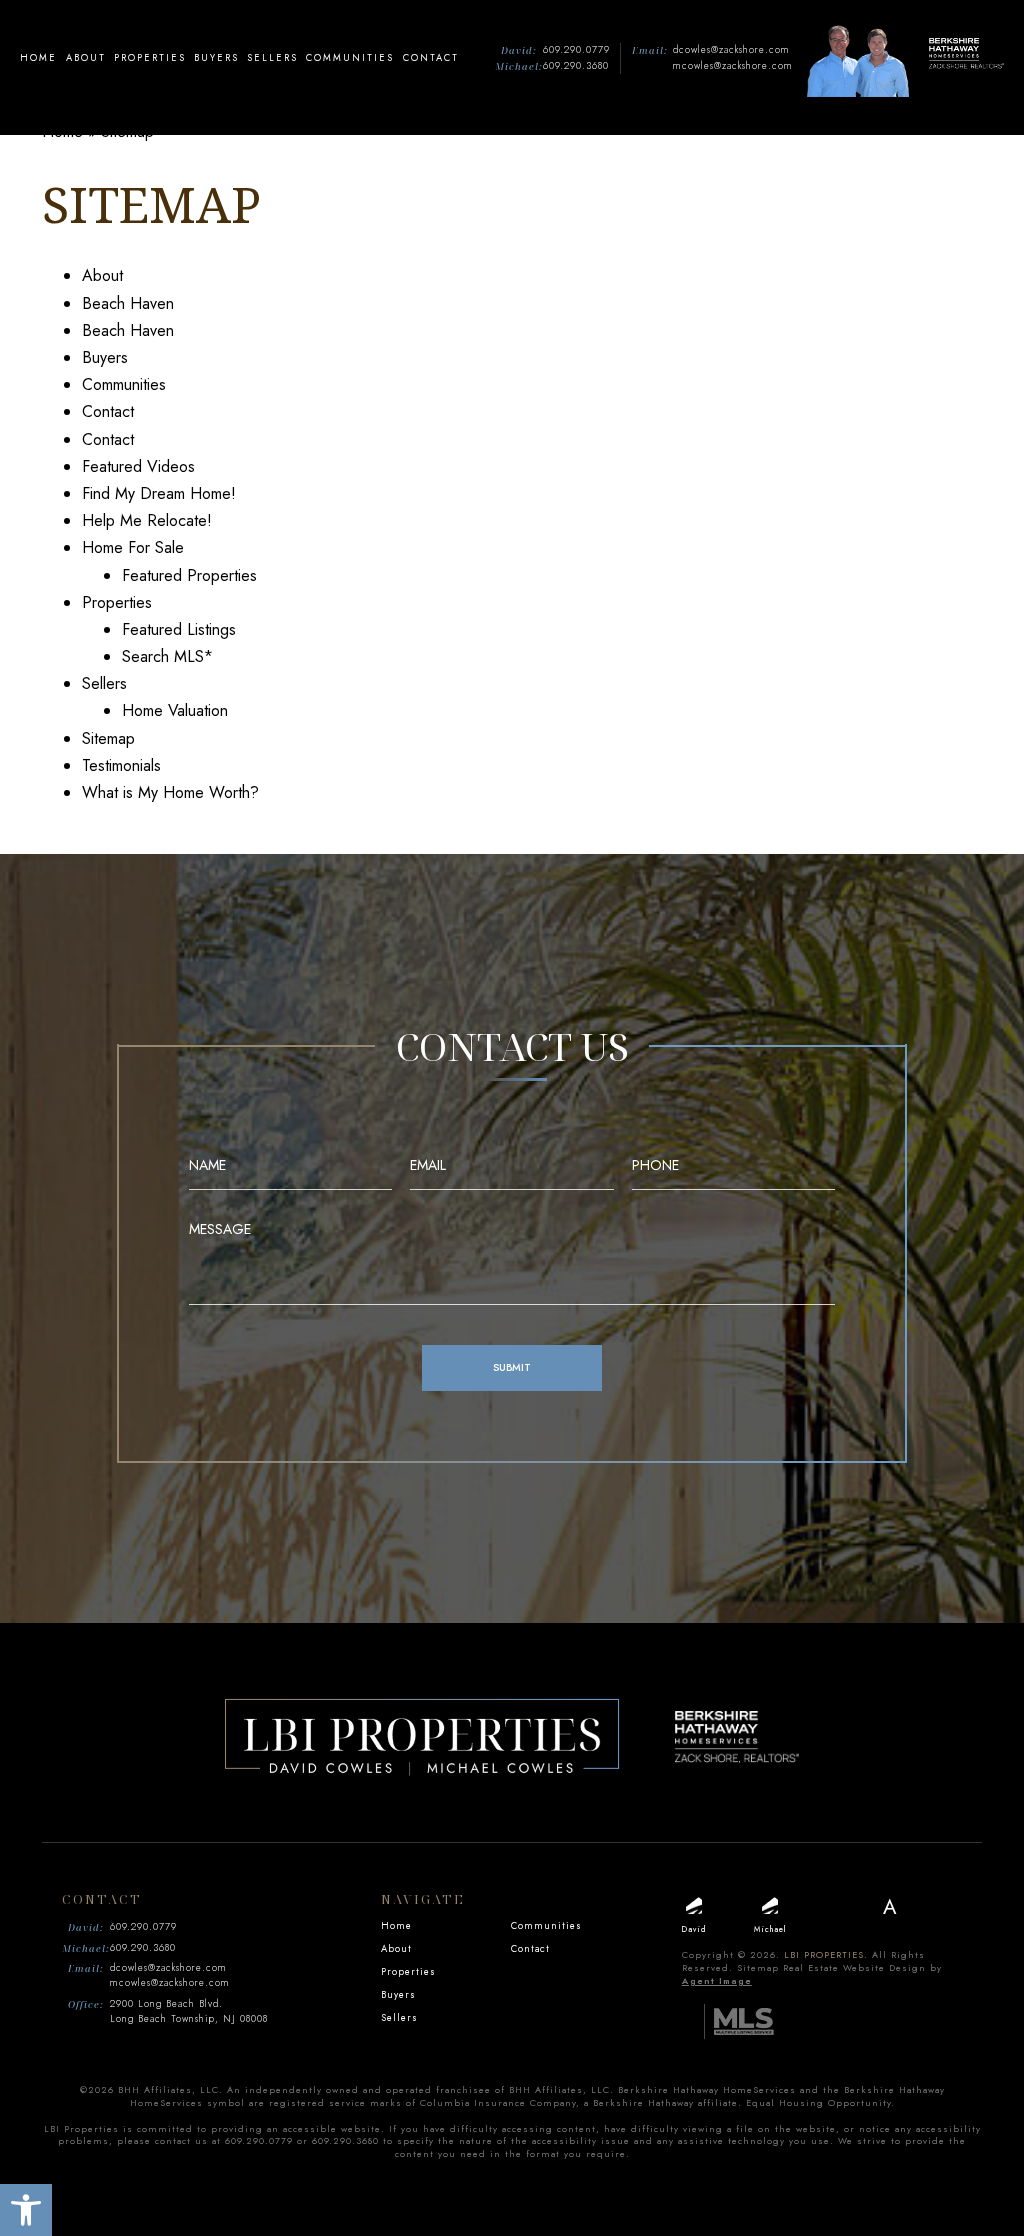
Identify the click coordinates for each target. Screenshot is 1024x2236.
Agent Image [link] (717, 1980)
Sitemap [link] (108, 738)
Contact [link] (431, 58)
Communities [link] (350, 58)
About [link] (86, 58)
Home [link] (38, 58)
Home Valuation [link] (175, 710)
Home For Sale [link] (133, 547)
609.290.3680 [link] (576, 66)
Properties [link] (150, 58)
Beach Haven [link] (128, 303)
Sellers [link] (272, 58)
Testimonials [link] (121, 765)
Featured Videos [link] (138, 466)
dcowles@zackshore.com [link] (731, 50)
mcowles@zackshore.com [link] (733, 66)
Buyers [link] (216, 58)
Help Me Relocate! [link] (147, 520)
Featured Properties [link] (189, 575)
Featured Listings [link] (179, 629)
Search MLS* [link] (167, 656)
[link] (26, 2210)
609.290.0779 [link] (576, 50)
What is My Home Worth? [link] (170, 792)
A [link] (890, 1907)
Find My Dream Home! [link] (159, 493)
